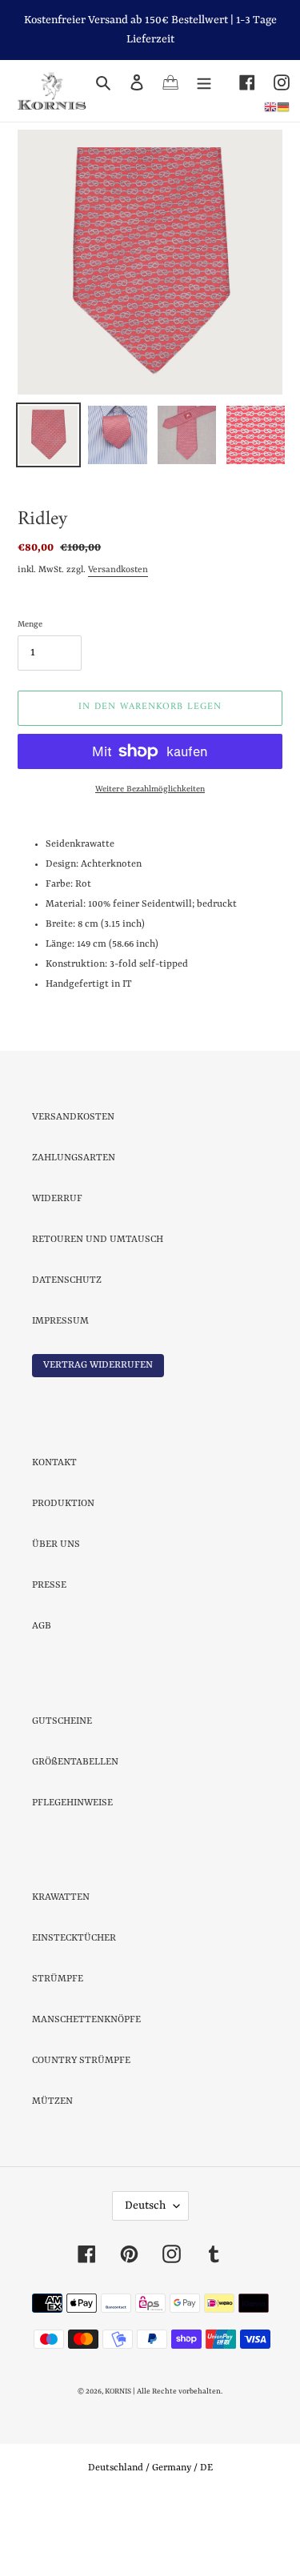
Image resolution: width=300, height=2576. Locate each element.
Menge (30, 695)
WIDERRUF (57, 1269)
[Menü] (204, 82)
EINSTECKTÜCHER (74, 2009)
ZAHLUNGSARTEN (74, 1228)
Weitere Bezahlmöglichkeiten (150, 859)
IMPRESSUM (60, 1392)
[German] (283, 106)
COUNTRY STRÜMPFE (81, 2131)
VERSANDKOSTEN (73, 1188)
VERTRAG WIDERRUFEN (98, 1436)
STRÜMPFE (58, 2049)
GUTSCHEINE (62, 1792)
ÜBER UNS (56, 1615)
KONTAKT (54, 1533)
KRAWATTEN (61, 1968)
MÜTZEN (52, 2172)
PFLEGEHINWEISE (72, 1873)
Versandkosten (118, 641)
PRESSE (49, 1656)
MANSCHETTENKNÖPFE (86, 2090)
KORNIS (118, 2462)
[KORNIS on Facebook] (238, 82)
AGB (42, 1697)
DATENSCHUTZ (67, 1351)
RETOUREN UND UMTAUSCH (98, 1310)
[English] (270, 106)
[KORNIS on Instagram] (272, 82)
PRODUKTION (63, 1574)
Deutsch (145, 2276)
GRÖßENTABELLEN (75, 1833)
